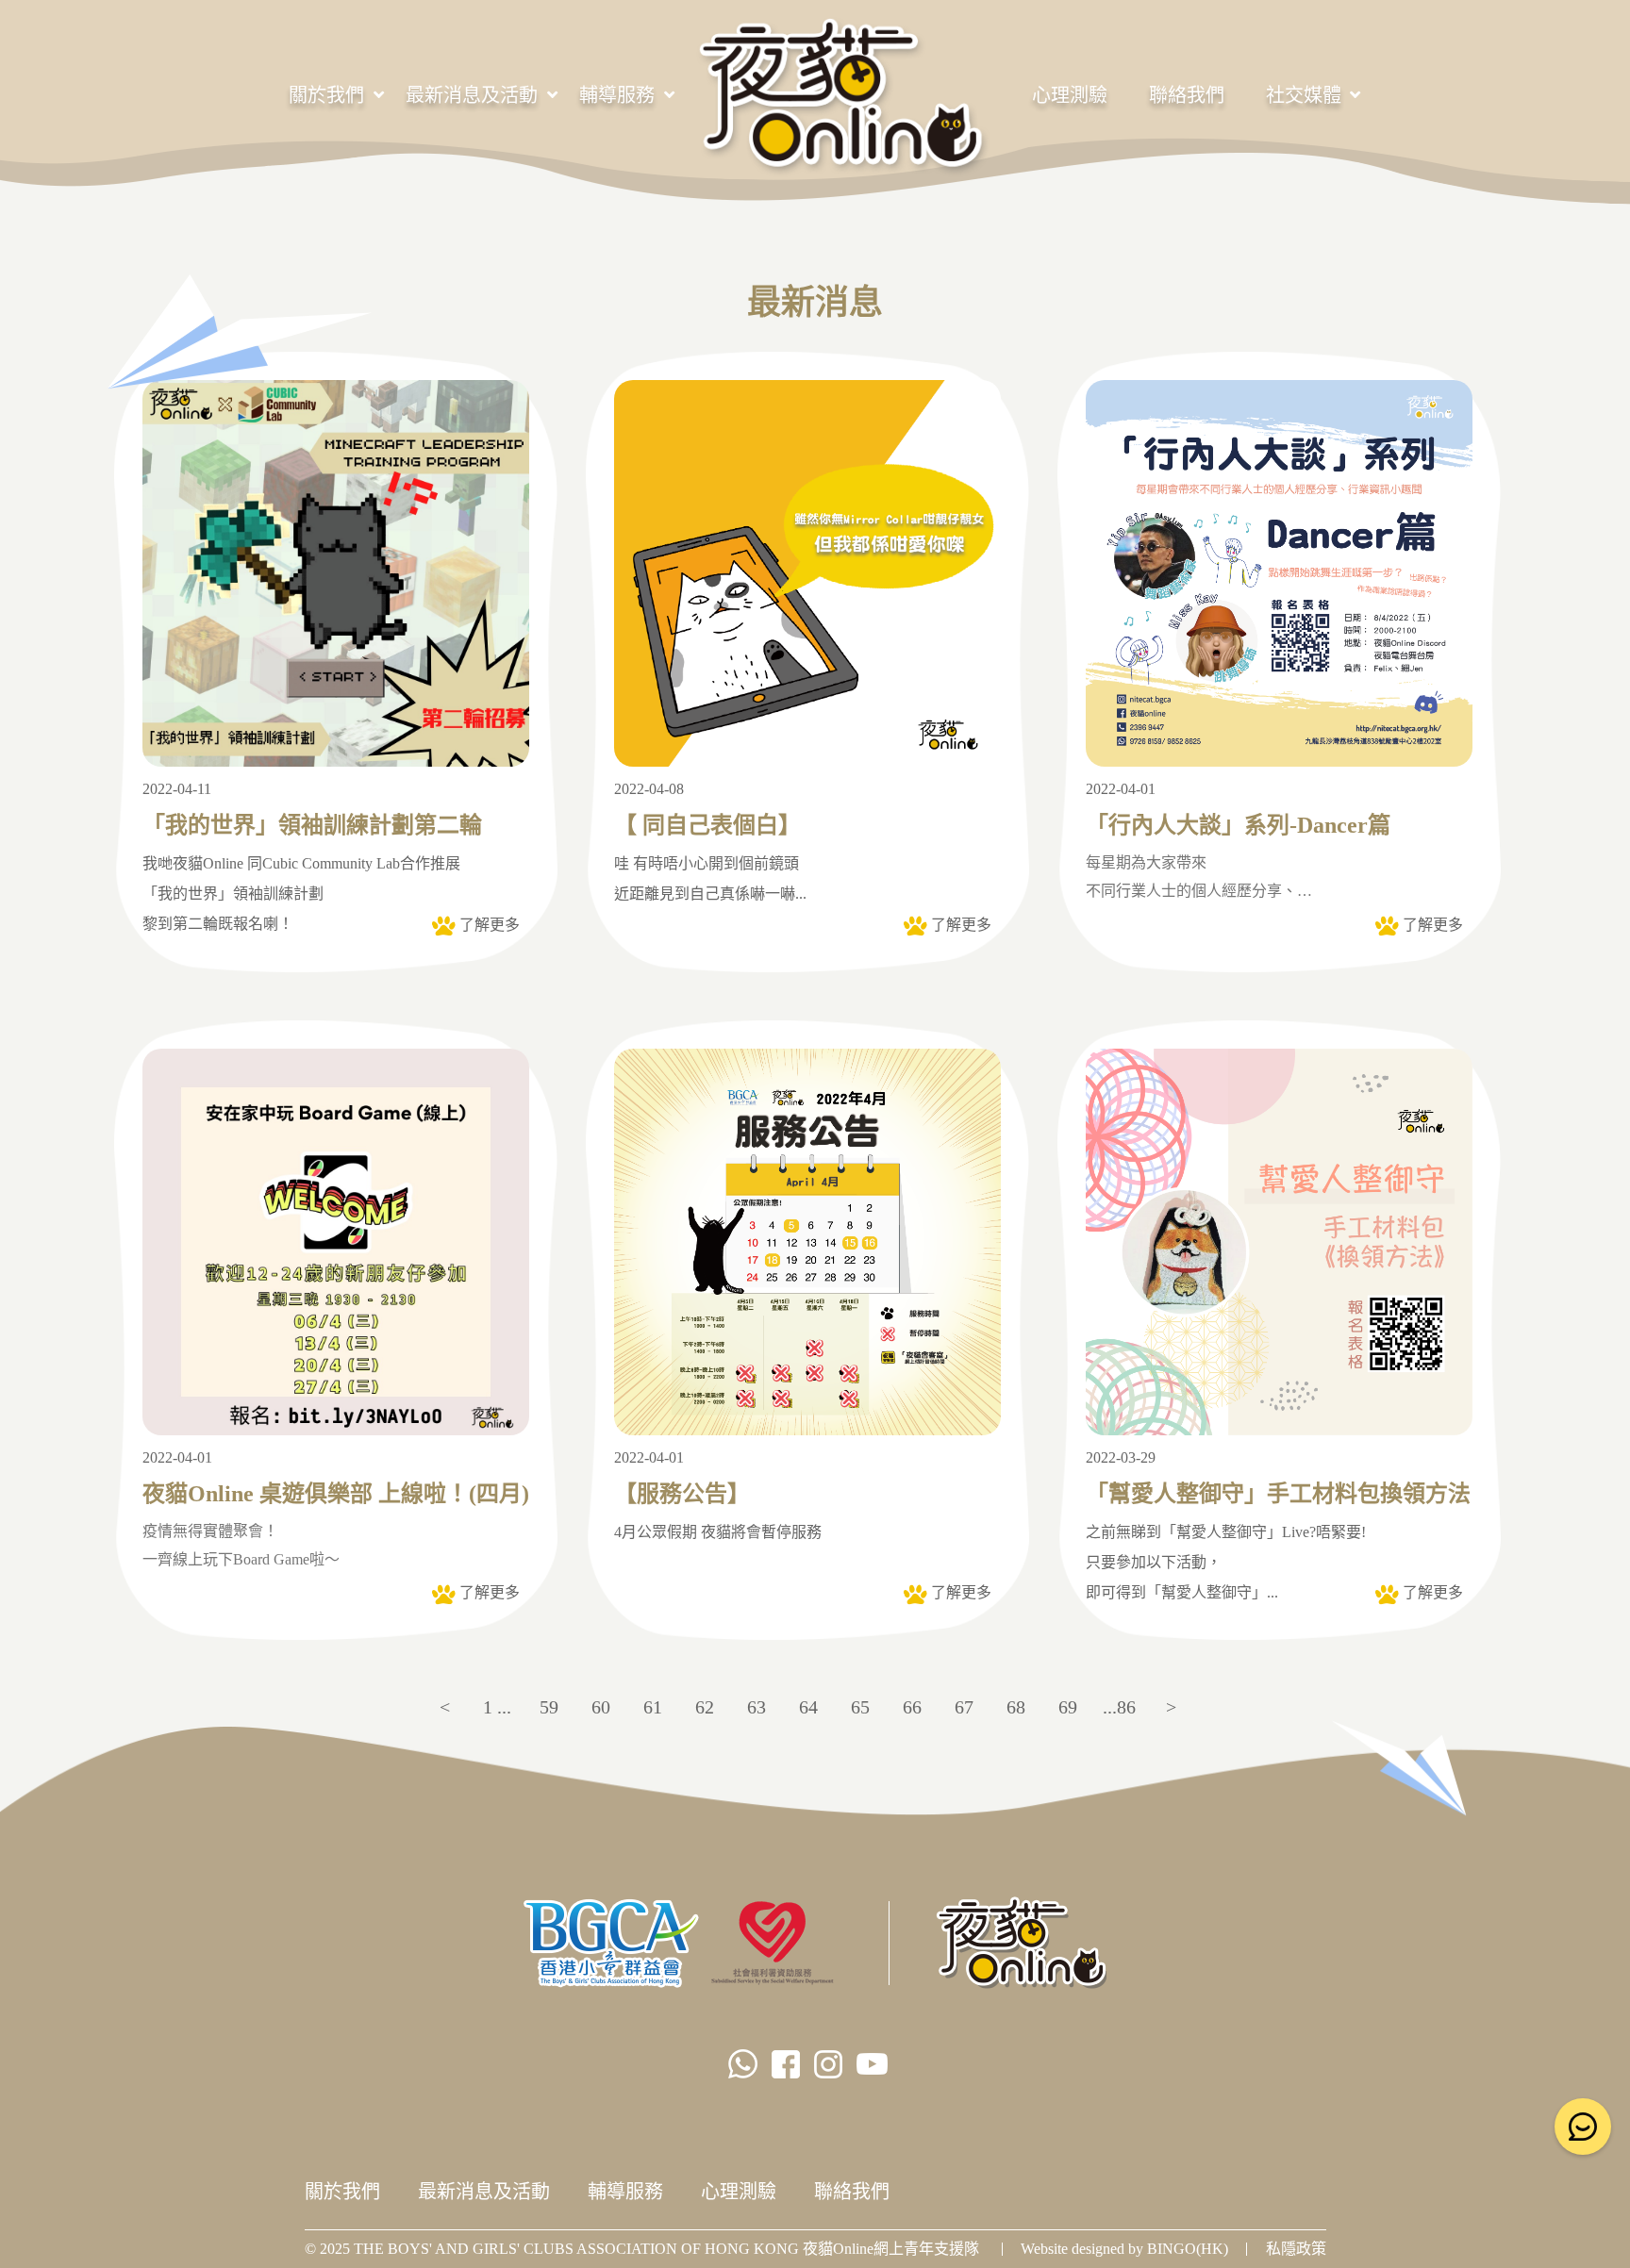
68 (1016, 1707)
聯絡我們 (1187, 95)
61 (653, 1707)
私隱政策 (1296, 2249)
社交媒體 (1304, 95)
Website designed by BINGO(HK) (1124, 2249)
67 (964, 1707)
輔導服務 (617, 95)
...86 (1119, 1707)
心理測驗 (1070, 95)
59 (549, 1707)
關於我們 (326, 95)
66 (912, 1707)
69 (1068, 1707)
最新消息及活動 (472, 95)
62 (705, 1707)
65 (860, 1707)
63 (757, 1707)
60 (601, 1707)
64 (808, 1707)
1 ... (497, 1707)
